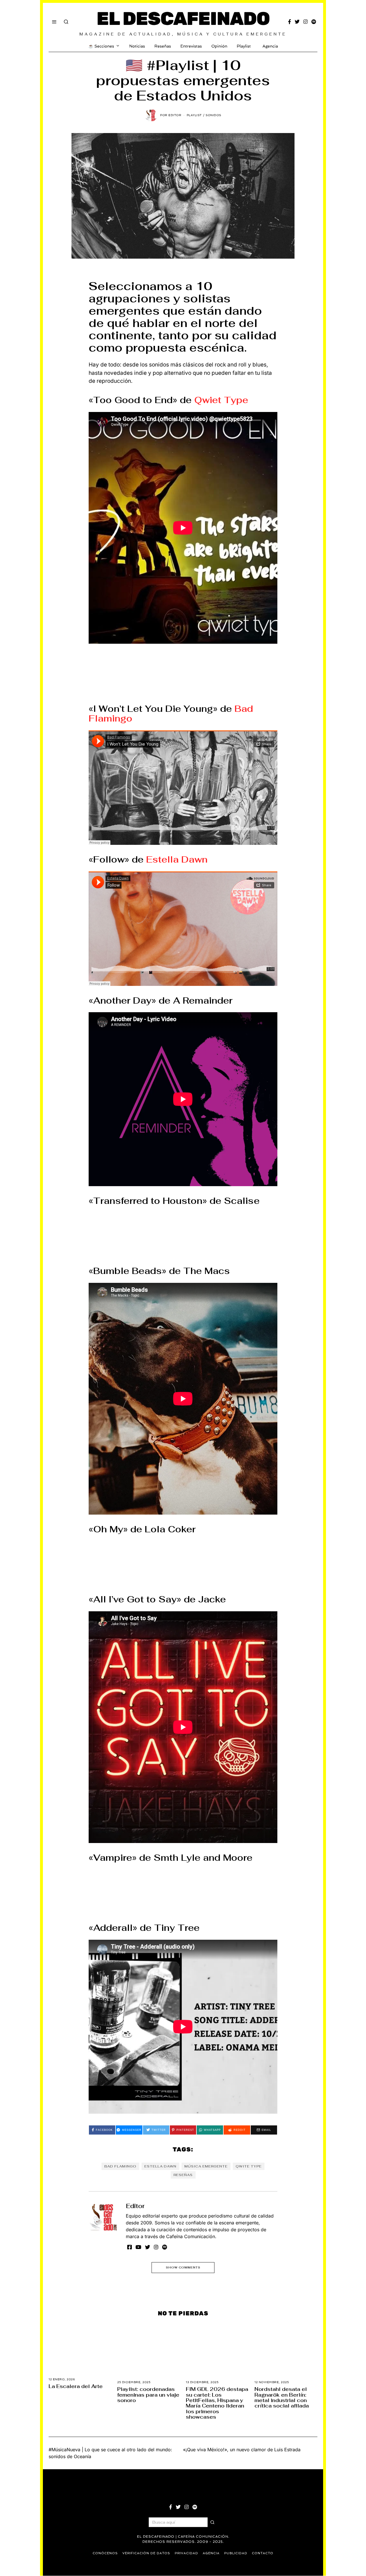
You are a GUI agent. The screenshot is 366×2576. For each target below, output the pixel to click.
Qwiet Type (221, 400)
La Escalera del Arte (76, 2386)
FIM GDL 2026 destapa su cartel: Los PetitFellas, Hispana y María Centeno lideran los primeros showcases (217, 2403)
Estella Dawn (177, 859)
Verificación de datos (146, 2553)
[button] (212, 2522)
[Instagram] (306, 22)
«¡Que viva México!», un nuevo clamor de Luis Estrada (242, 2450)
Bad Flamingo (120, 2166)
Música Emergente (206, 2166)
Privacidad (186, 2553)
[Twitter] (297, 22)
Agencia (270, 46)
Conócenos (105, 2553)
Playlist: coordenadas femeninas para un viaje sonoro (148, 2395)
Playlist (244, 46)
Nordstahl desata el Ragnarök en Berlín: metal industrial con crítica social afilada (282, 2397)
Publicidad (236, 2553)
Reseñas (163, 46)
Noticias (137, 46)
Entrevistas (191, 46)
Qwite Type (249, 2166)
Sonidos (213, 115)
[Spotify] (314, 22)
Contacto (263, 2553)
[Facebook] (290, 22)
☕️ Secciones (101, 46)
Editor (135, 2206)
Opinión (219, 46)
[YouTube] (138, 2247)
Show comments (183, 2267)
